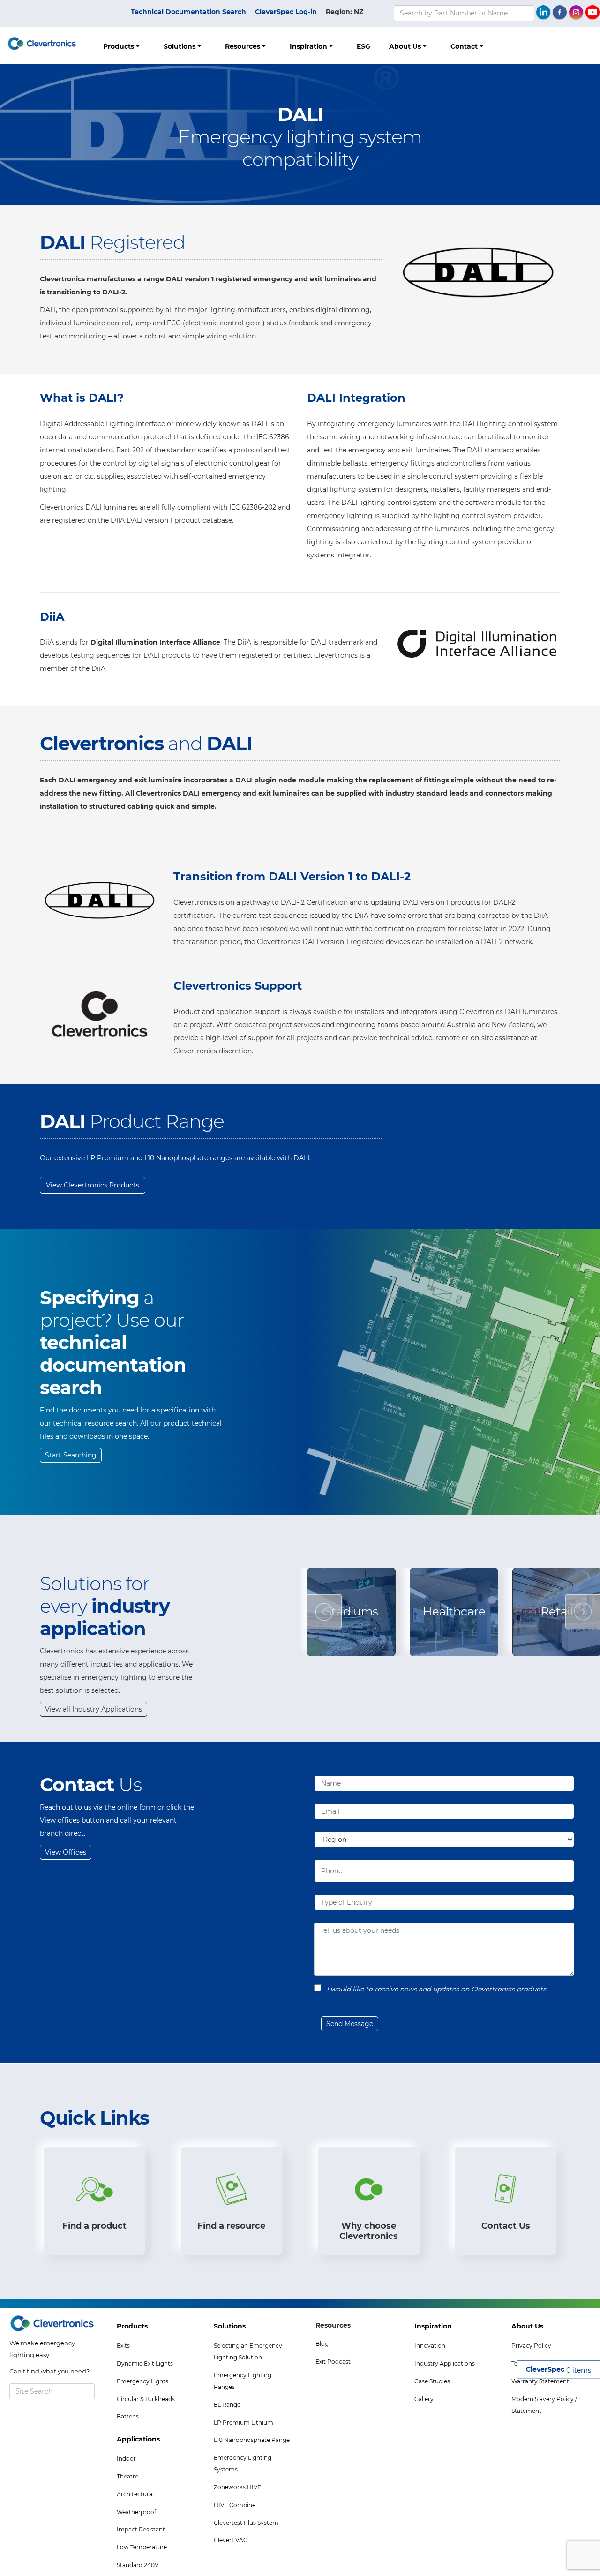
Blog (322, 2344)
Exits (123, 2346)
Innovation (430, 2346)
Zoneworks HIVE (237, 2487)
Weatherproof (136, 2512)
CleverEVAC (231, 2540)
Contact (465, 46)
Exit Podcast (333, 2362)
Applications (138, 2439)
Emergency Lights (142, 2381)
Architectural (135, 2494)
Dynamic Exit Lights (145, 2363)
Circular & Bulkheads (146, 2399)
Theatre (127, 2476)
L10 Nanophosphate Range (252, 2440)
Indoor (126, 2459)
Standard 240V (138, 2565)
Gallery (424, 2399)
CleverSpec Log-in (286, 12)
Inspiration (309, 46)
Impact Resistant (141, 2529)
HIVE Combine (235, 2505)
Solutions (180, 46)
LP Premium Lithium (244, 2422)
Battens (128, 2416)
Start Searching (71, 1455)
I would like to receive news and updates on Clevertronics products (436, 1989)
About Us (406, 46)
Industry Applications (445, 2363)
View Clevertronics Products (93, 1185)
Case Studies (432, 2381)
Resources (244, 46)
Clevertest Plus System (246, 2523)
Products (120, 46)
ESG (364, 46)
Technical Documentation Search (188, 12)
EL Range (227, 2405)
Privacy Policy (531, 2346)
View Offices (66, 1852)
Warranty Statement (540, 2381)
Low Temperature (142, 2547)
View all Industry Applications (94, 1709)
